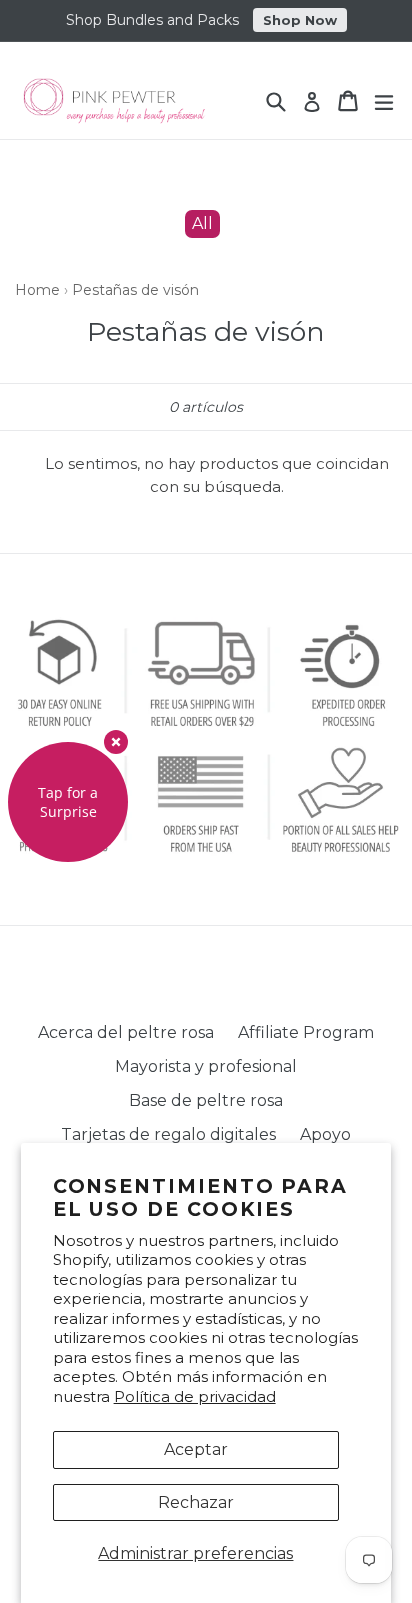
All (202, 223)
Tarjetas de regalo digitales (168, 1134)
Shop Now (300, 20)
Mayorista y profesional (206, 1066)
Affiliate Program (306, 1032)
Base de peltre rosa (206, 1100)
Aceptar (196, 1449)
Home (37, 290)
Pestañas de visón (135, 290)
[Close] (116, 742)
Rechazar (196, 1502)
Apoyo (325, 1134)
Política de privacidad (195, 1396)
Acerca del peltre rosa (126, 1032)
